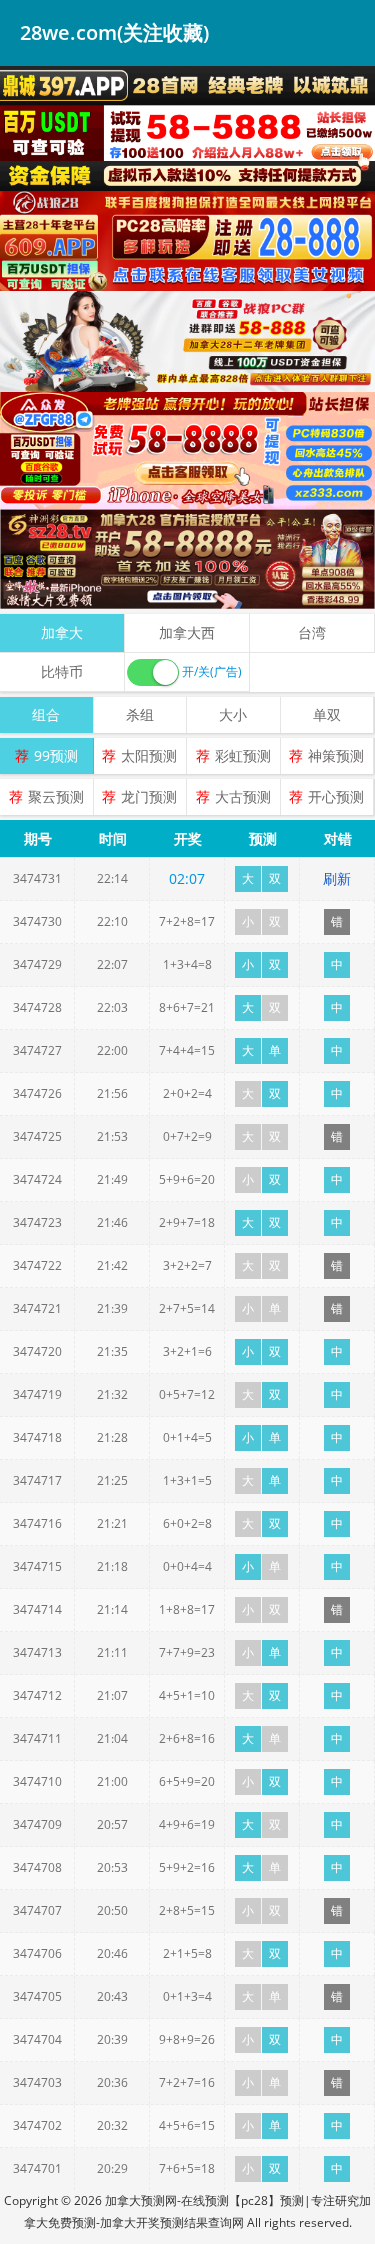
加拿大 (62, 632)
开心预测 (336, 796)
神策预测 (336, 755)
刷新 (337, 878)
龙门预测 (149, 796)
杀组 (140, 714)
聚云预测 (56, 796)
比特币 (62, 671)
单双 (327, 714)
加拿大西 (187, 632)
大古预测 (243, 796)
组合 (46, 714)
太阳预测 (149, 755)
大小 (233, 714)
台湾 (312, 632)
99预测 (56, 755)
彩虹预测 (243, 755)
